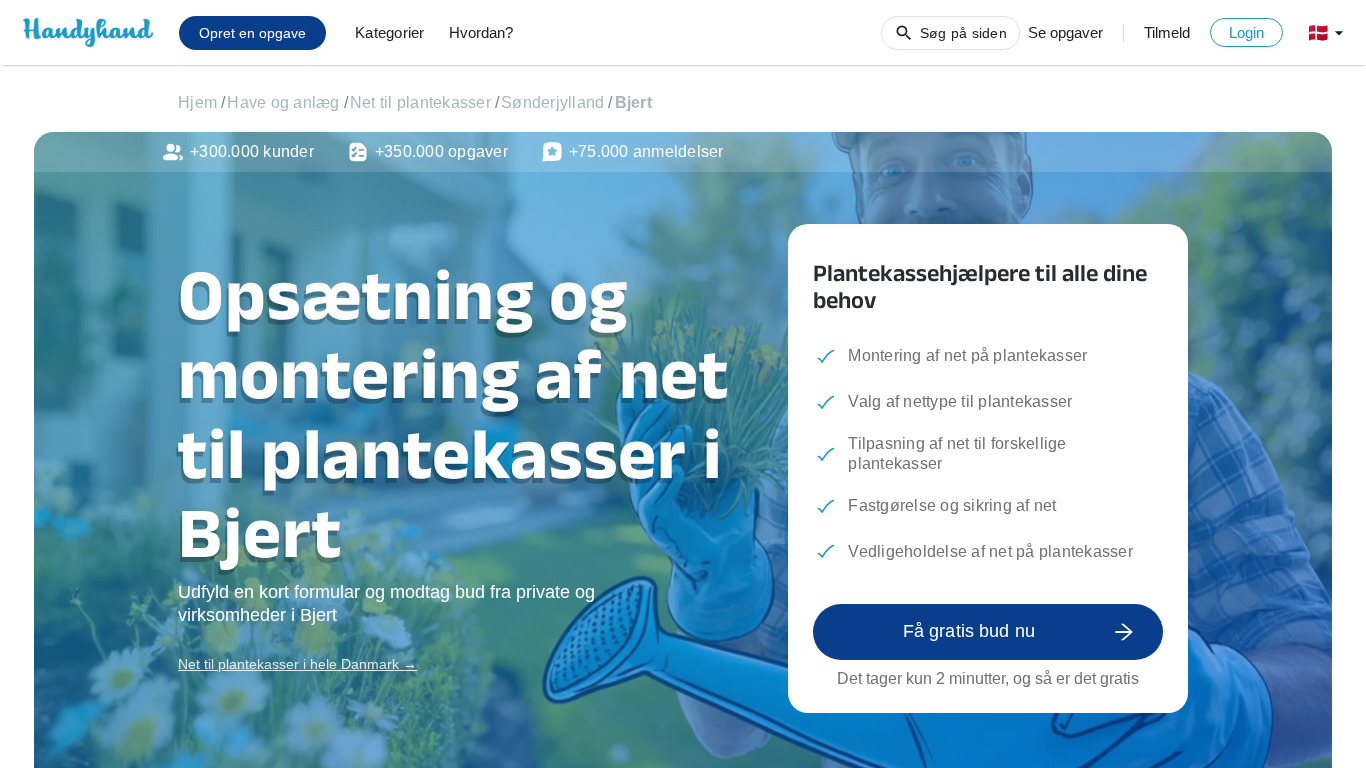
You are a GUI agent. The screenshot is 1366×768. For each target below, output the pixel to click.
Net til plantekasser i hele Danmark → (297, 664)
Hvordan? (481, 32)
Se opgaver (1065, 32)
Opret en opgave (252, 33)
